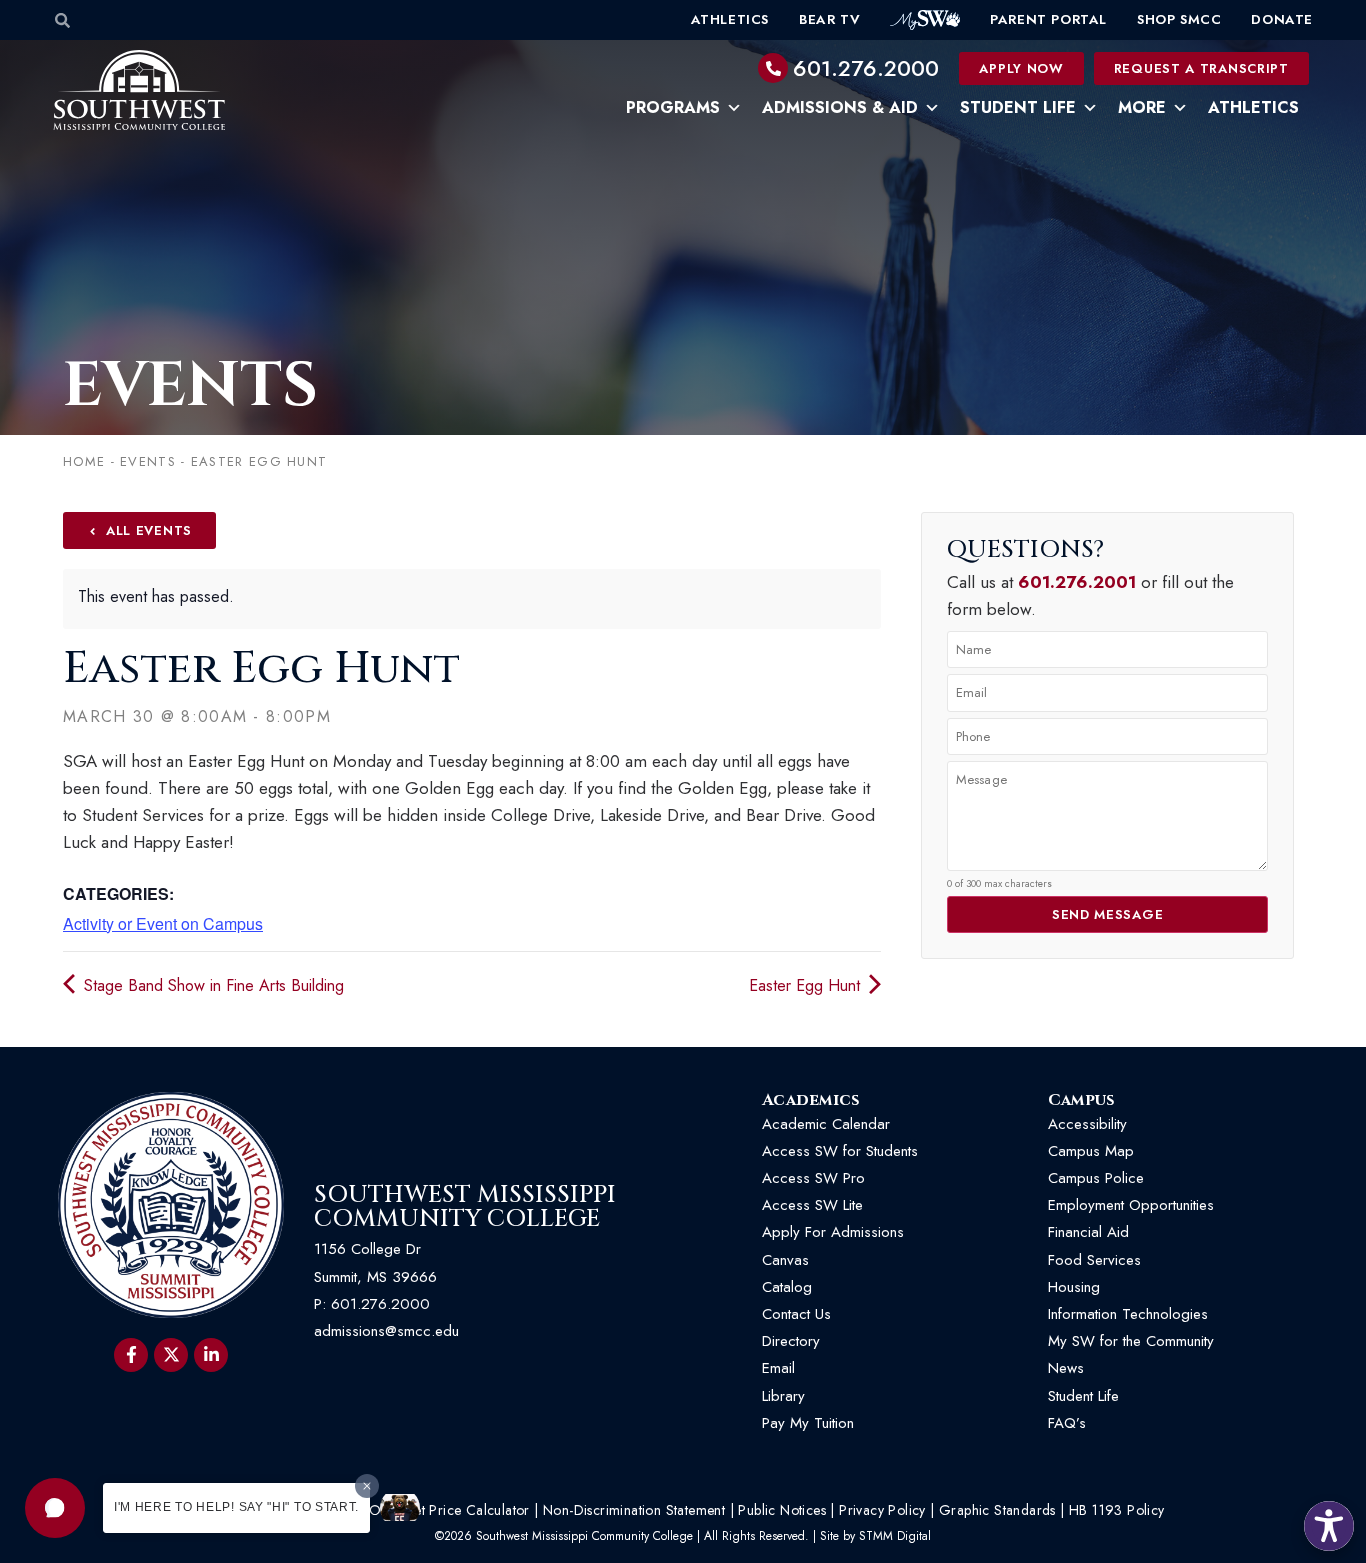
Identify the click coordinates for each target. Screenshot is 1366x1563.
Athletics (730, 19)
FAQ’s (1067, 1423)
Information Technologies (1128, 1314)
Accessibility (1087, 1124)
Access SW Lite (812, 1205)
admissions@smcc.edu (386, 1331)
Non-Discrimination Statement (634, 1510)
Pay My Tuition (808, 1423)
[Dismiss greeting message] (367, 1486)
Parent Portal (1048, 19)
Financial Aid (1088, 1232)
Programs (673, 107)
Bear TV (829, 19)
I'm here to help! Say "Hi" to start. (236, 1507)
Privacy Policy (882, 1510)
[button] (55, 1508)
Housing (1074, 1287)
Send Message (1107, 914)
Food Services (1094, 1260)
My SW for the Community (1131, 1341)
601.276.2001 (1077, 582)
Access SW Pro (813, 1178)
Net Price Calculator (467, 1510)
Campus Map (1091, 1151)
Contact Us (796, 1314)
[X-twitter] (171, 1355)
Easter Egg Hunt (807, 985)
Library (783, 1396)
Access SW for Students (840, 1151)
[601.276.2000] (773, 68)
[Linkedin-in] (211, 1355)
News (1066, 1368)
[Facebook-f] (131, 1355)
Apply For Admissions (833, 1232)
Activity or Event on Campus (163, 923)
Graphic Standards (997, 1510)
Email (778, 1368)
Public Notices (782, 1510)
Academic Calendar (826, 1124)
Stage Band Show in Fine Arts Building (211, 985)
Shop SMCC (1179, 19)
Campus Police (1096, 1178)
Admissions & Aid (840, 107)
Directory (791, 1341)
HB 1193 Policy (1117, 1510)
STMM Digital (895, 1536)
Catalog (787, 1287)
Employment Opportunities (1133, 1205)
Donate (1282, 19)
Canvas (785, 1260)
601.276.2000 (866, 68)
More (1142, 107)
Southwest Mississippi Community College (465, 1207)
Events (190, 386)
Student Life (1018, 107)
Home (84, 461)
